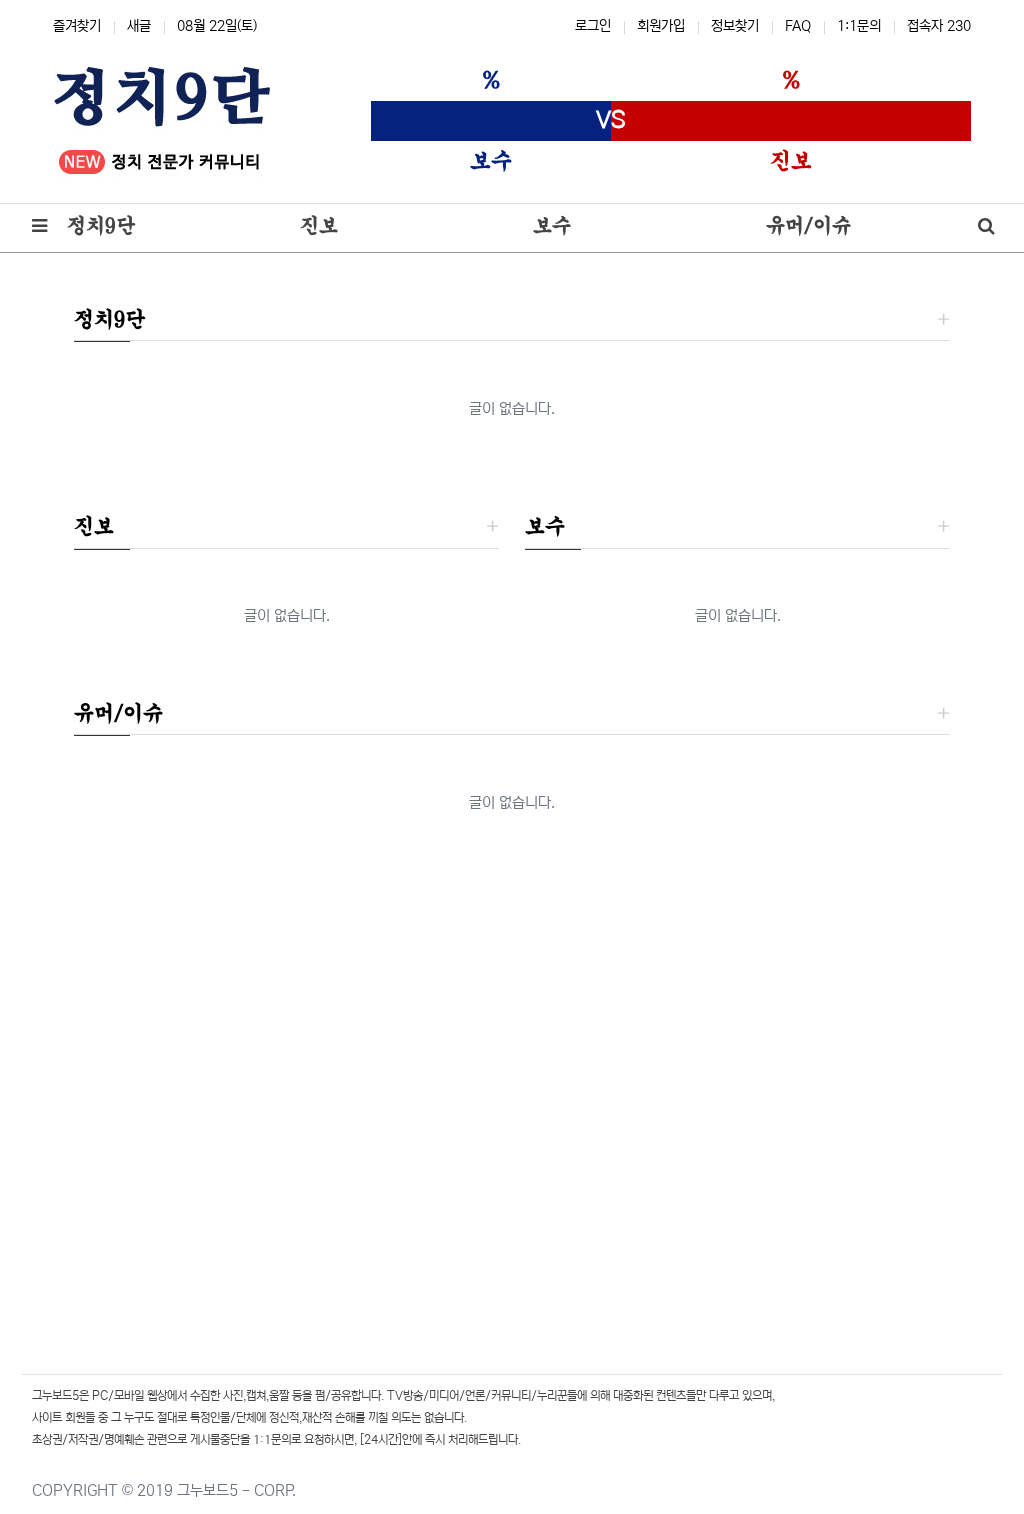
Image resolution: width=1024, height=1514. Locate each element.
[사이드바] (39, 228)
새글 (139, 26)
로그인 (593, 26)
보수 (545, 526)
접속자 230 (939, 26)
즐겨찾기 (77, 26)
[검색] (986, 228)
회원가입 (661, 26)
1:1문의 (859, 26)
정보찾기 (735, 26)
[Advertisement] (512, 1103)
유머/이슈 (118, 713)
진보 (94, 526)
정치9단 (109, 319)
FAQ (798, 26)
